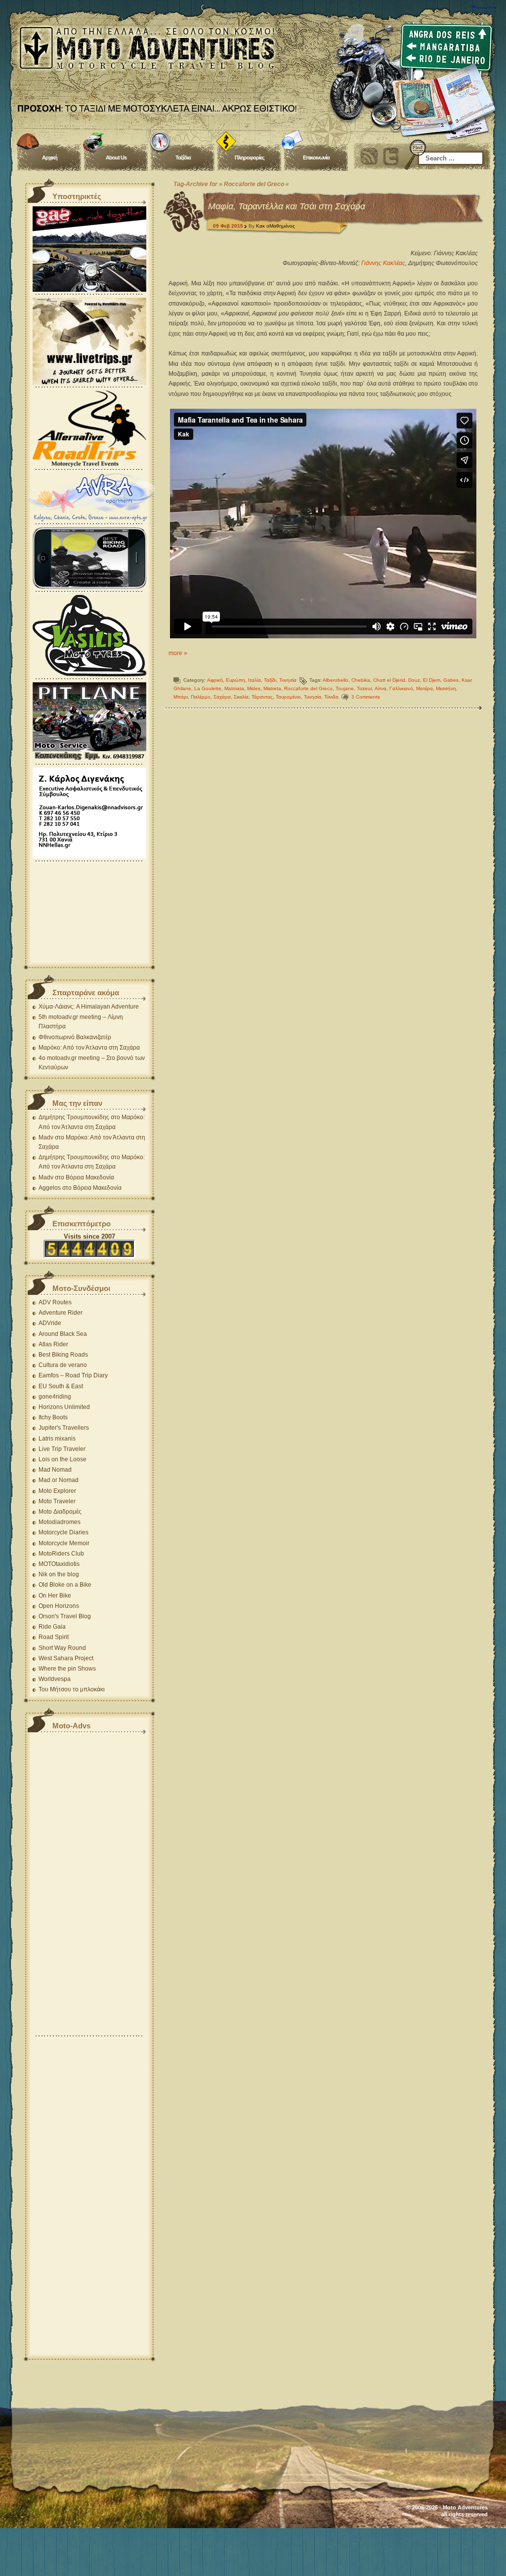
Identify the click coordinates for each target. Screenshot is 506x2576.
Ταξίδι (270, 680)
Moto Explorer (57, 1491)
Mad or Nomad (59, 1480)
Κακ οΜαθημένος (275, 226)
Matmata (234, 688)
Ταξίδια (183, 157)
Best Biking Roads (63, 1355)
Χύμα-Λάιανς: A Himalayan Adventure (89, 1007)
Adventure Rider (61, 1313)
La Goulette (208, 688)
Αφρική (215, 680)
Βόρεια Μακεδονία (90, 1177)
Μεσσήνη (446, 688)
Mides (254, 688)
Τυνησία (288, 680)
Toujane (345, 688)
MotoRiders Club (61, 1554)
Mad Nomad (55, 1470)
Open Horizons (59, 1606)
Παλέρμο (201, 697)
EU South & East (61, 1386)
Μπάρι (181, 697)
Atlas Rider (53, 1344)
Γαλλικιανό (401, 688)
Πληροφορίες (250, 157)
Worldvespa (55, 1679)
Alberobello (336, 680)
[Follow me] (391, 156)
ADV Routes (55, 1302)
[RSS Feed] (369, 156)
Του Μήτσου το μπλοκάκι (72, 1689)
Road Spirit (54, 1637)
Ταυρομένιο (288, 697)
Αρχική (50, 157)
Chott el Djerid (389, 680)
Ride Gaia (52, 1627)
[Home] (253, 64)
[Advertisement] (89, 913)
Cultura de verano (63, 1365)
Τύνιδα (331, 697)
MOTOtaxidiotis (59, 1564)
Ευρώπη (235, 680)
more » (178, 653)
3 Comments (366, 697)
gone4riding (55, 1397)
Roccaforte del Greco (308, 688)
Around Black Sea (63, 1334)
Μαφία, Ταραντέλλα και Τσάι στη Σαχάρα (287, 206)
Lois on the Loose (63, 1459)
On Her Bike (55, 1596)
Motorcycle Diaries (63, 1532)
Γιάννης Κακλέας (383, 263)
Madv (46, 1137)
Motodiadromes (60, 1522)
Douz (414, 680)
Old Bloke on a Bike (65, 1585)
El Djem (432, 680)
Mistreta (272, 688)
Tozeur (364, 688)
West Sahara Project (66, 1658)
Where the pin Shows (67, 1669)
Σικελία (241, 697)
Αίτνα (380, 688)
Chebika (361, 680)
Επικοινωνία (316, 157)
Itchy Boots (53, 1417)
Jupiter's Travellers (64, 1428)
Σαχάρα (222, 697)
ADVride (50, 1323)
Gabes (451, 680)
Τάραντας (262, 697)
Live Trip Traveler (62, 1449)
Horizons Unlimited (64, 1407)
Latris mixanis (57, 1439)
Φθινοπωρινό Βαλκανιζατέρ (75, 1037)
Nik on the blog (59, 1574)
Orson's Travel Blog (65, 1616)
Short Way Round (62, 1648)
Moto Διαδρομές (60, 1512)
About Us (116, 157)
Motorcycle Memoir (64, 1543)
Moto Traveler (57, 1501)
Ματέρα (424, 688)
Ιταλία (254, 680)
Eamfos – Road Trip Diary (73, 1375)
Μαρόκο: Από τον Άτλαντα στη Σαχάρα (89, 1048)
